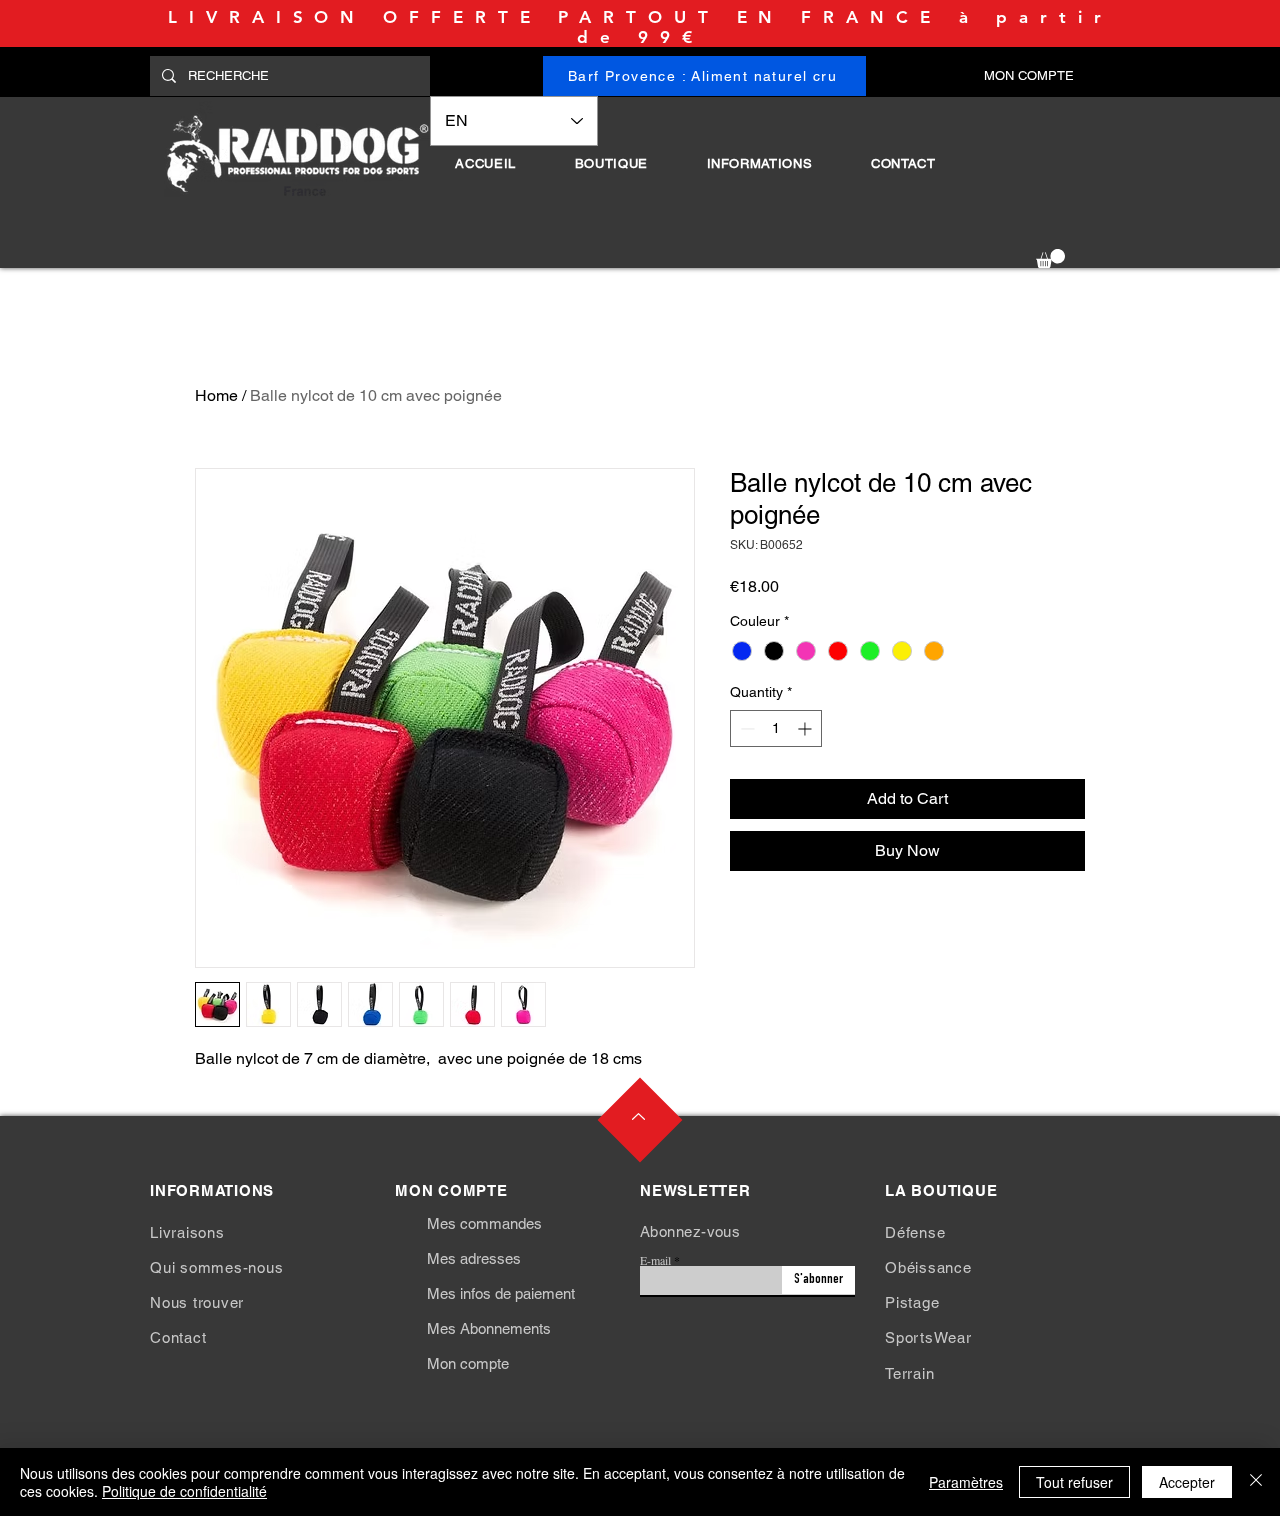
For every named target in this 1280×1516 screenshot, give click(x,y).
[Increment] (806, 728)
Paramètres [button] (966, 1482)
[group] (640, 285)
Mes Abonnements (489, 1328)
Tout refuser (1074, 1482)
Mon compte (468, 1363)
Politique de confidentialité (184, 1491)
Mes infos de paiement (501, 1293)
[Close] (1256, 1482)
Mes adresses (474, 1258)
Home (216, 395)
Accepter (1187, 1482)
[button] (611, 163)
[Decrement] (745, 728)
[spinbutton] (776, 728)
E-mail (655, 1260)
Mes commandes (484, 1223)
